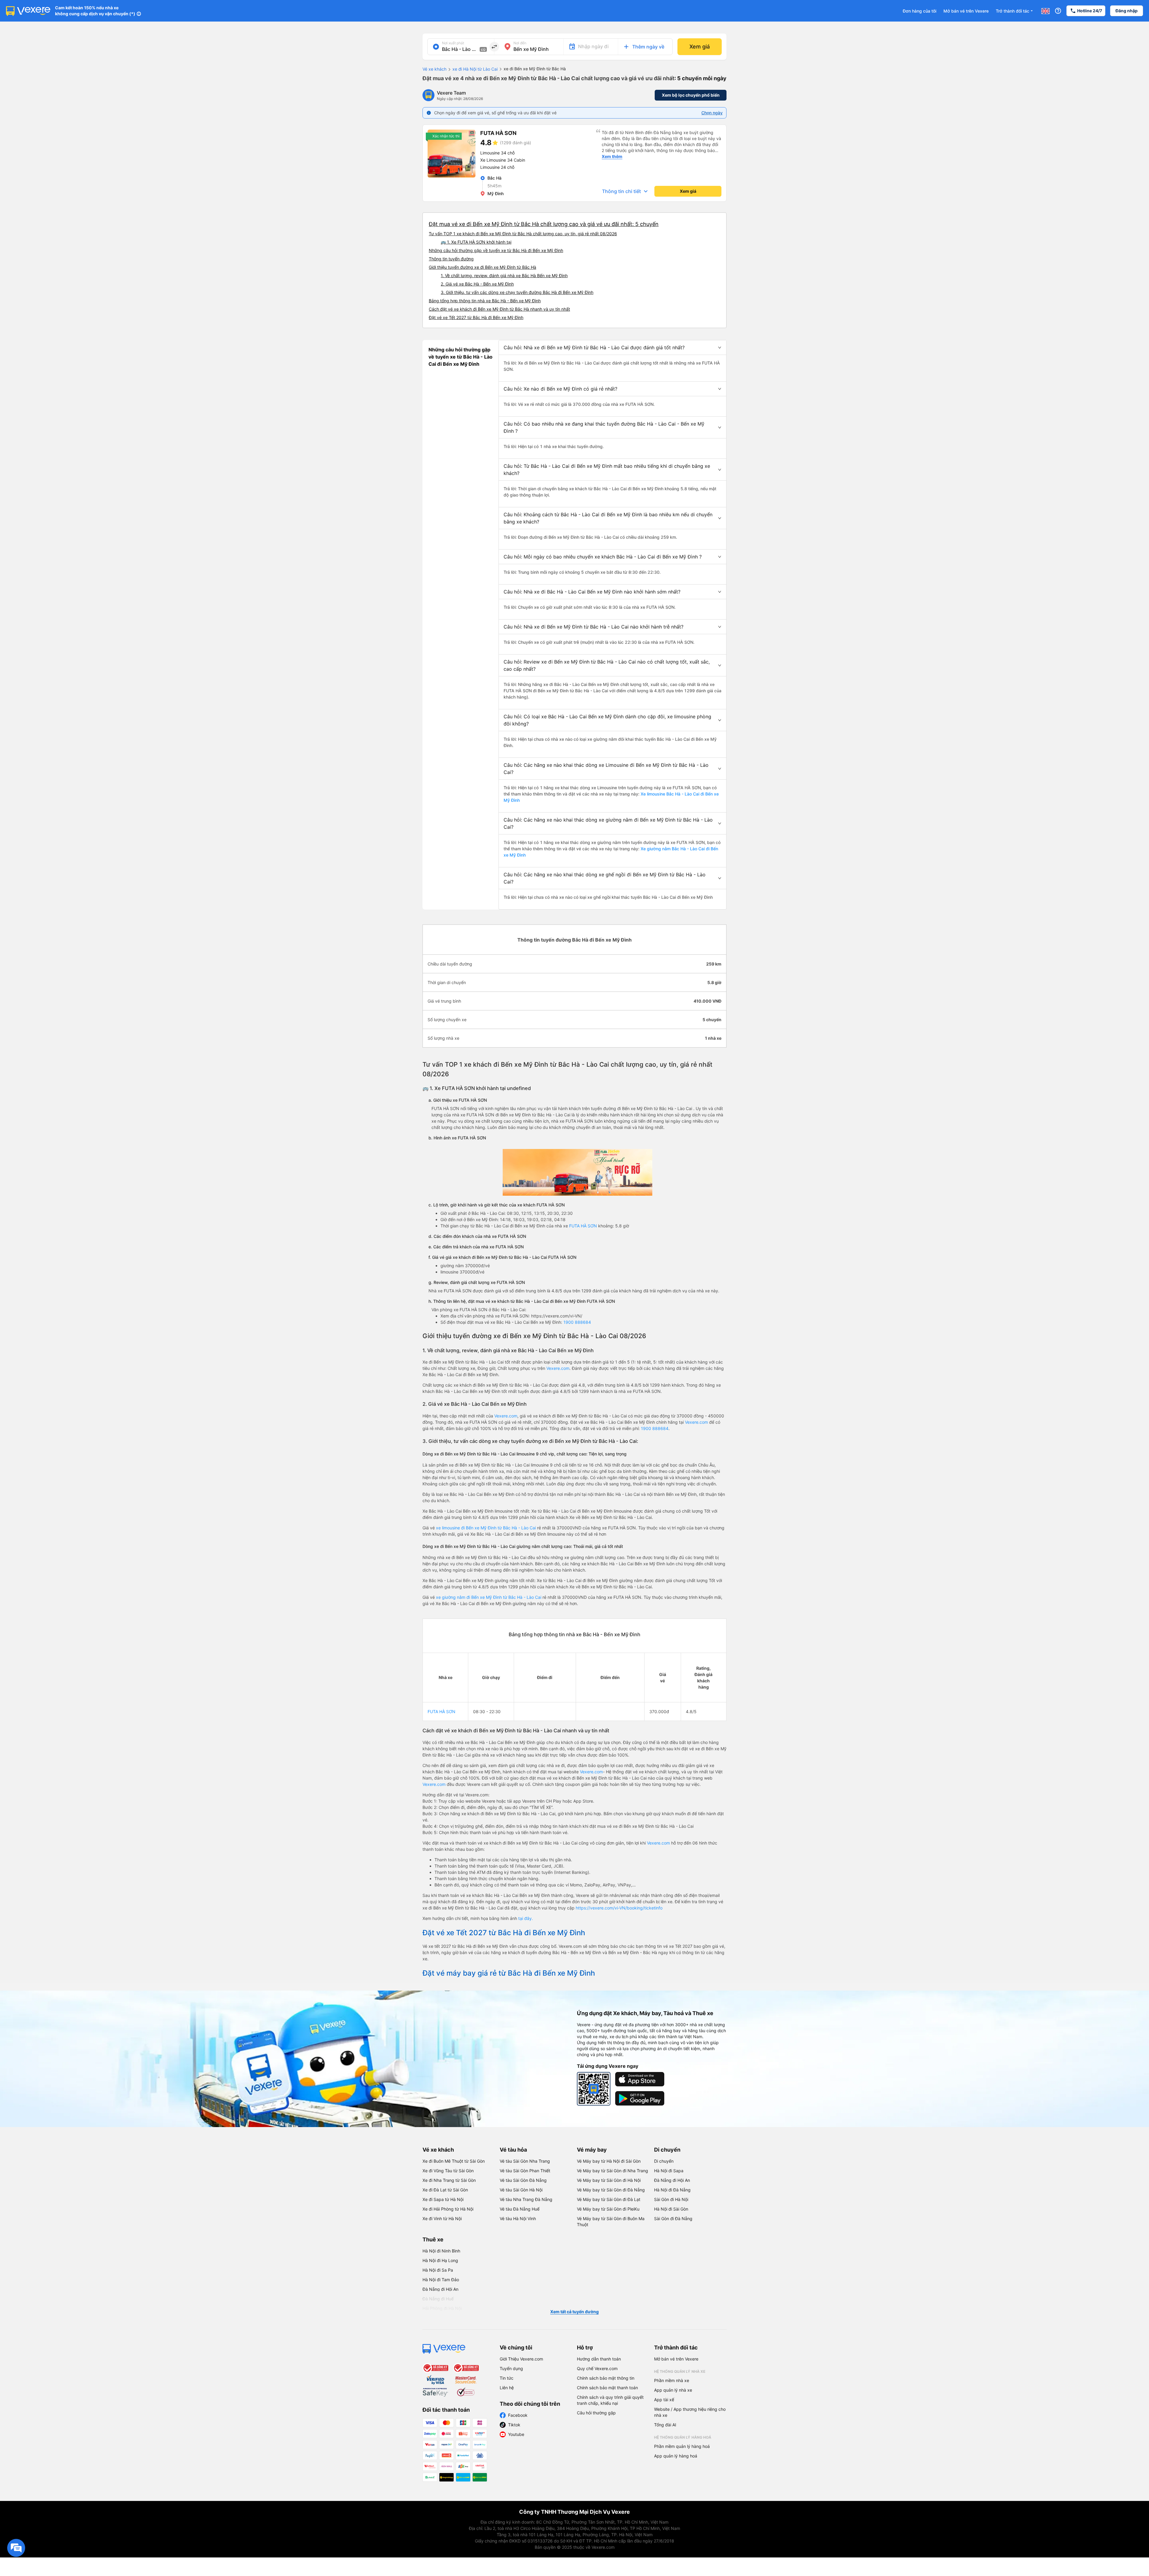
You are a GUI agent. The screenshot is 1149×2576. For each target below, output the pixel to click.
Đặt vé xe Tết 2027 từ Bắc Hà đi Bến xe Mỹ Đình (476, 317)
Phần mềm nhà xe (672, 2380)
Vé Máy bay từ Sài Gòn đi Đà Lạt (609, 2199)
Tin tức (507, 2378)
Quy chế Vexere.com (597, 2368)
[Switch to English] (1045, 11)
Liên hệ (507, 2388)
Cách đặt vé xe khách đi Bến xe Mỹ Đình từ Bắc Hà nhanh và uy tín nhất (499, 309)
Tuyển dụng (511, 2368)
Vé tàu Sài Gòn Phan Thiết (525, 2171)
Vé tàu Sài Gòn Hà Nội (521, 2190)
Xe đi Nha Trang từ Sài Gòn (449, 2180)
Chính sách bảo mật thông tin (606, 2378)
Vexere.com (558, 1368)
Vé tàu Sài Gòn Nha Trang (525, 2161)
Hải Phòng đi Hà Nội (442, 2308)
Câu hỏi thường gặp (596, 2413)
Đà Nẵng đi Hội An (672, 2180)
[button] (613, 347)
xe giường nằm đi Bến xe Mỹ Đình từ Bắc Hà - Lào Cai (489, 1597)
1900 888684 (577, 1322)
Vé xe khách (434, 69)
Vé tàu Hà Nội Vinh (518, 2218)
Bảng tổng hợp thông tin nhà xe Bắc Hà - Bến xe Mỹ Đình (485, 301)
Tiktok (514, 2425)
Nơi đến (520, 43)
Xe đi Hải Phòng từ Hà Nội (448, 2209)
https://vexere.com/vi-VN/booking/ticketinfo (619, 1908)
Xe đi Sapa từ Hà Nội (443, 2199)
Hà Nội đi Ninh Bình (441, 2251)
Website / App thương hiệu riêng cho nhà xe (690, 2412)
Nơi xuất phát (453, 43)
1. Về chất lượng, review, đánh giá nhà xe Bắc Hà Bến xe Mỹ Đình (504, 275)
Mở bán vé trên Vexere (966, 11)
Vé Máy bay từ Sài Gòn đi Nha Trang (613, 2171)
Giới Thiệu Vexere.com (521, 2359)
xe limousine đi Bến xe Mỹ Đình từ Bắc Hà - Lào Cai (486, 1528)
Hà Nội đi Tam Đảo (441, 2280)
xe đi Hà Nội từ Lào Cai (475, 69)
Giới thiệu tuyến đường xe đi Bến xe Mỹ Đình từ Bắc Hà (482, 267)
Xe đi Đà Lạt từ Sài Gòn (445, 2190)
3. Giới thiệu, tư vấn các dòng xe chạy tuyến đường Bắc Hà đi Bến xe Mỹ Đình (517, 292)
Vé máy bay (592, 2150)
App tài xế (664, 2400)
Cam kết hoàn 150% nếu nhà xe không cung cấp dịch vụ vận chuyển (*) (95, 11)
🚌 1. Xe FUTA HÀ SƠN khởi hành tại (476, 242)
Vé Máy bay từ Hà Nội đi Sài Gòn (609, 2161)
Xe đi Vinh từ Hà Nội (442, 2218)
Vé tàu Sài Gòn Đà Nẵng (523, 2180)
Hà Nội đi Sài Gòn (671, 2209)
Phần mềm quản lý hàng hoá (682, 2446)
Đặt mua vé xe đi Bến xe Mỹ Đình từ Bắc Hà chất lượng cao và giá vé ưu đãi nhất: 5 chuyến (544, 224)
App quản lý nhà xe (673, 2390)
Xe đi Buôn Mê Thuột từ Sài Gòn (454, 2161)
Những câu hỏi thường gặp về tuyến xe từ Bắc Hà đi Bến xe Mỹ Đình (496, 250)
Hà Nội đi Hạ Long (440, 2260)
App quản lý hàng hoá (676, 2456)
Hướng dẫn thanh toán (599, 2359)
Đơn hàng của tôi (919, 11)
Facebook (518, 2415)
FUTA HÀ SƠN (583, 1226)
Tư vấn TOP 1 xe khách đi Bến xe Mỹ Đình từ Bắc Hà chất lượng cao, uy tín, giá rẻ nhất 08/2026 (523, 234)
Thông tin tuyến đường (451, 259)
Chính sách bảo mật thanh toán (607, 2388)
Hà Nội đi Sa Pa (438, 2270)
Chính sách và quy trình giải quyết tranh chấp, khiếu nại (610, 2400)
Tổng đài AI (665, 2425)
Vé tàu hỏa (513, 2150)
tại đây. (526, 1918)
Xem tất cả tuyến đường (574, 2312)
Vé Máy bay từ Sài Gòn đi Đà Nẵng (611, 2190)
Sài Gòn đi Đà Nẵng (673, 2218)
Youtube (516, 2434)
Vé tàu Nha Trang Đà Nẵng (526, 2199)
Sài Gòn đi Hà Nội (671, 2199)
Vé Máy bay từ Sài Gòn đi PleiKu (608, 2209)
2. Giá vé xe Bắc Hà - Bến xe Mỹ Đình (477, 284)
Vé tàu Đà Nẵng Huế (520, 2209)
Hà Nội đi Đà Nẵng (672, 2190)
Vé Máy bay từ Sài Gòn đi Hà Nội (609, 2180)
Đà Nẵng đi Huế (438, 2299)
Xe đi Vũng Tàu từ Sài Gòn (448, 2171)
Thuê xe (433, 2239)
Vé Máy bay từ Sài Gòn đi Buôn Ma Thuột (611, 2221)
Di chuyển (667, 2150)
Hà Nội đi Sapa (669, 2171)
